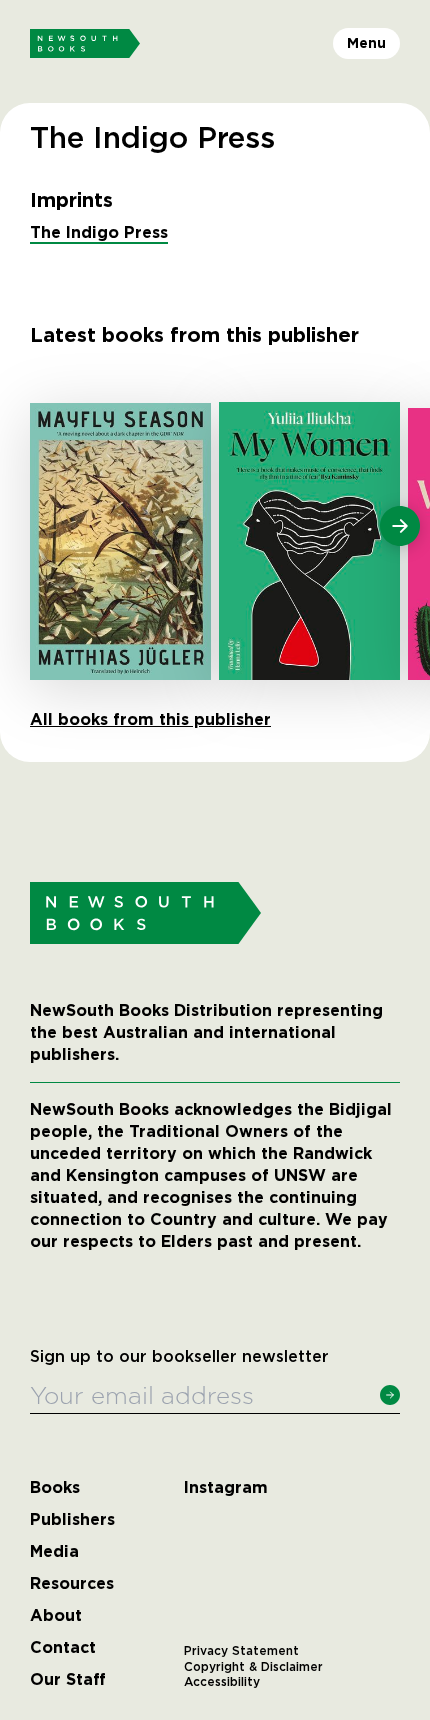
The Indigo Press (99, 232)
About (56, 1616)
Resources (72, 1584)
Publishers (72, 1520)
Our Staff (68, 1680)
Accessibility (222, 1682)
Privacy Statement (241, 1651)
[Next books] (400, 526)
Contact (63, 1648)
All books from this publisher (150, 719)
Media (54, 1552)
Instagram (226, 1488)
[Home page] (85, 44)
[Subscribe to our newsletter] (390, 1395)
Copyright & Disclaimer (253, 1667)
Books (55, 1488)
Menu (366, 43)
